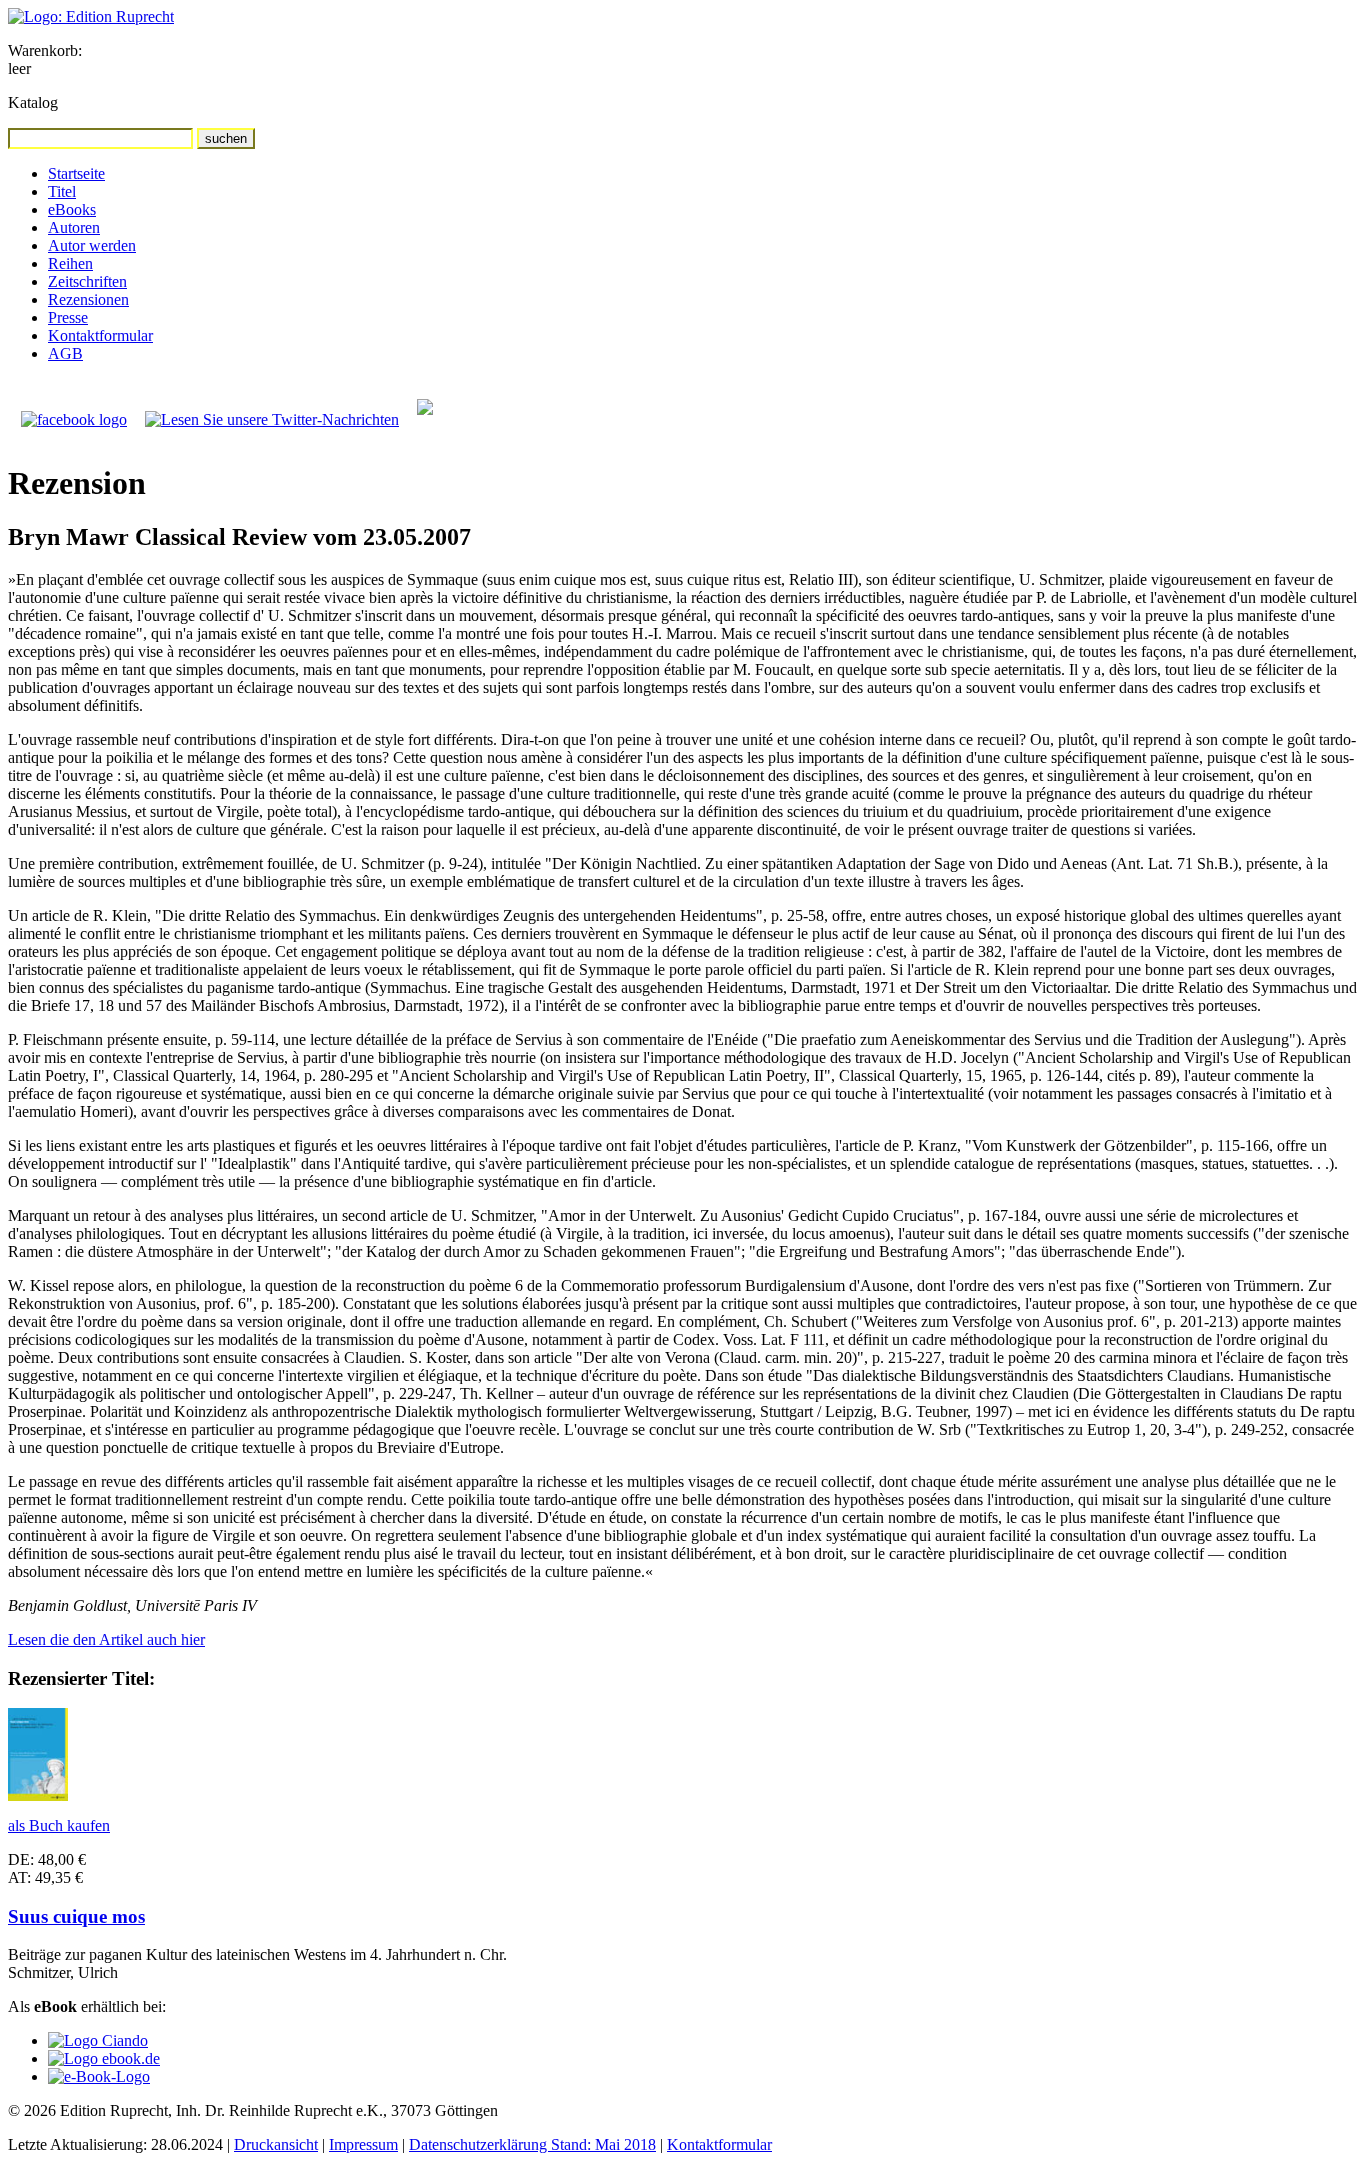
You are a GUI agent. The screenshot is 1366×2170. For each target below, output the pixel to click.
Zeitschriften (87, 281)
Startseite (76, 173)
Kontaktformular (100, 335)
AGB (65, 353)
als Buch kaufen (59, 1825)
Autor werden (92, 245)
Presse (68, 317)
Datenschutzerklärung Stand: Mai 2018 (532, 2144)
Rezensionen (88, 299)
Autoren (74, 227)
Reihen (70, 263)
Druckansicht (276, 2144)
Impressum (363, 2144)
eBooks (72, 209)
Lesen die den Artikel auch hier (106, 1639)
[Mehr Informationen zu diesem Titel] (38, 1795)
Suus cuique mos (76, 1916)
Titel (62, 191)
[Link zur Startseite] (91, 16)
